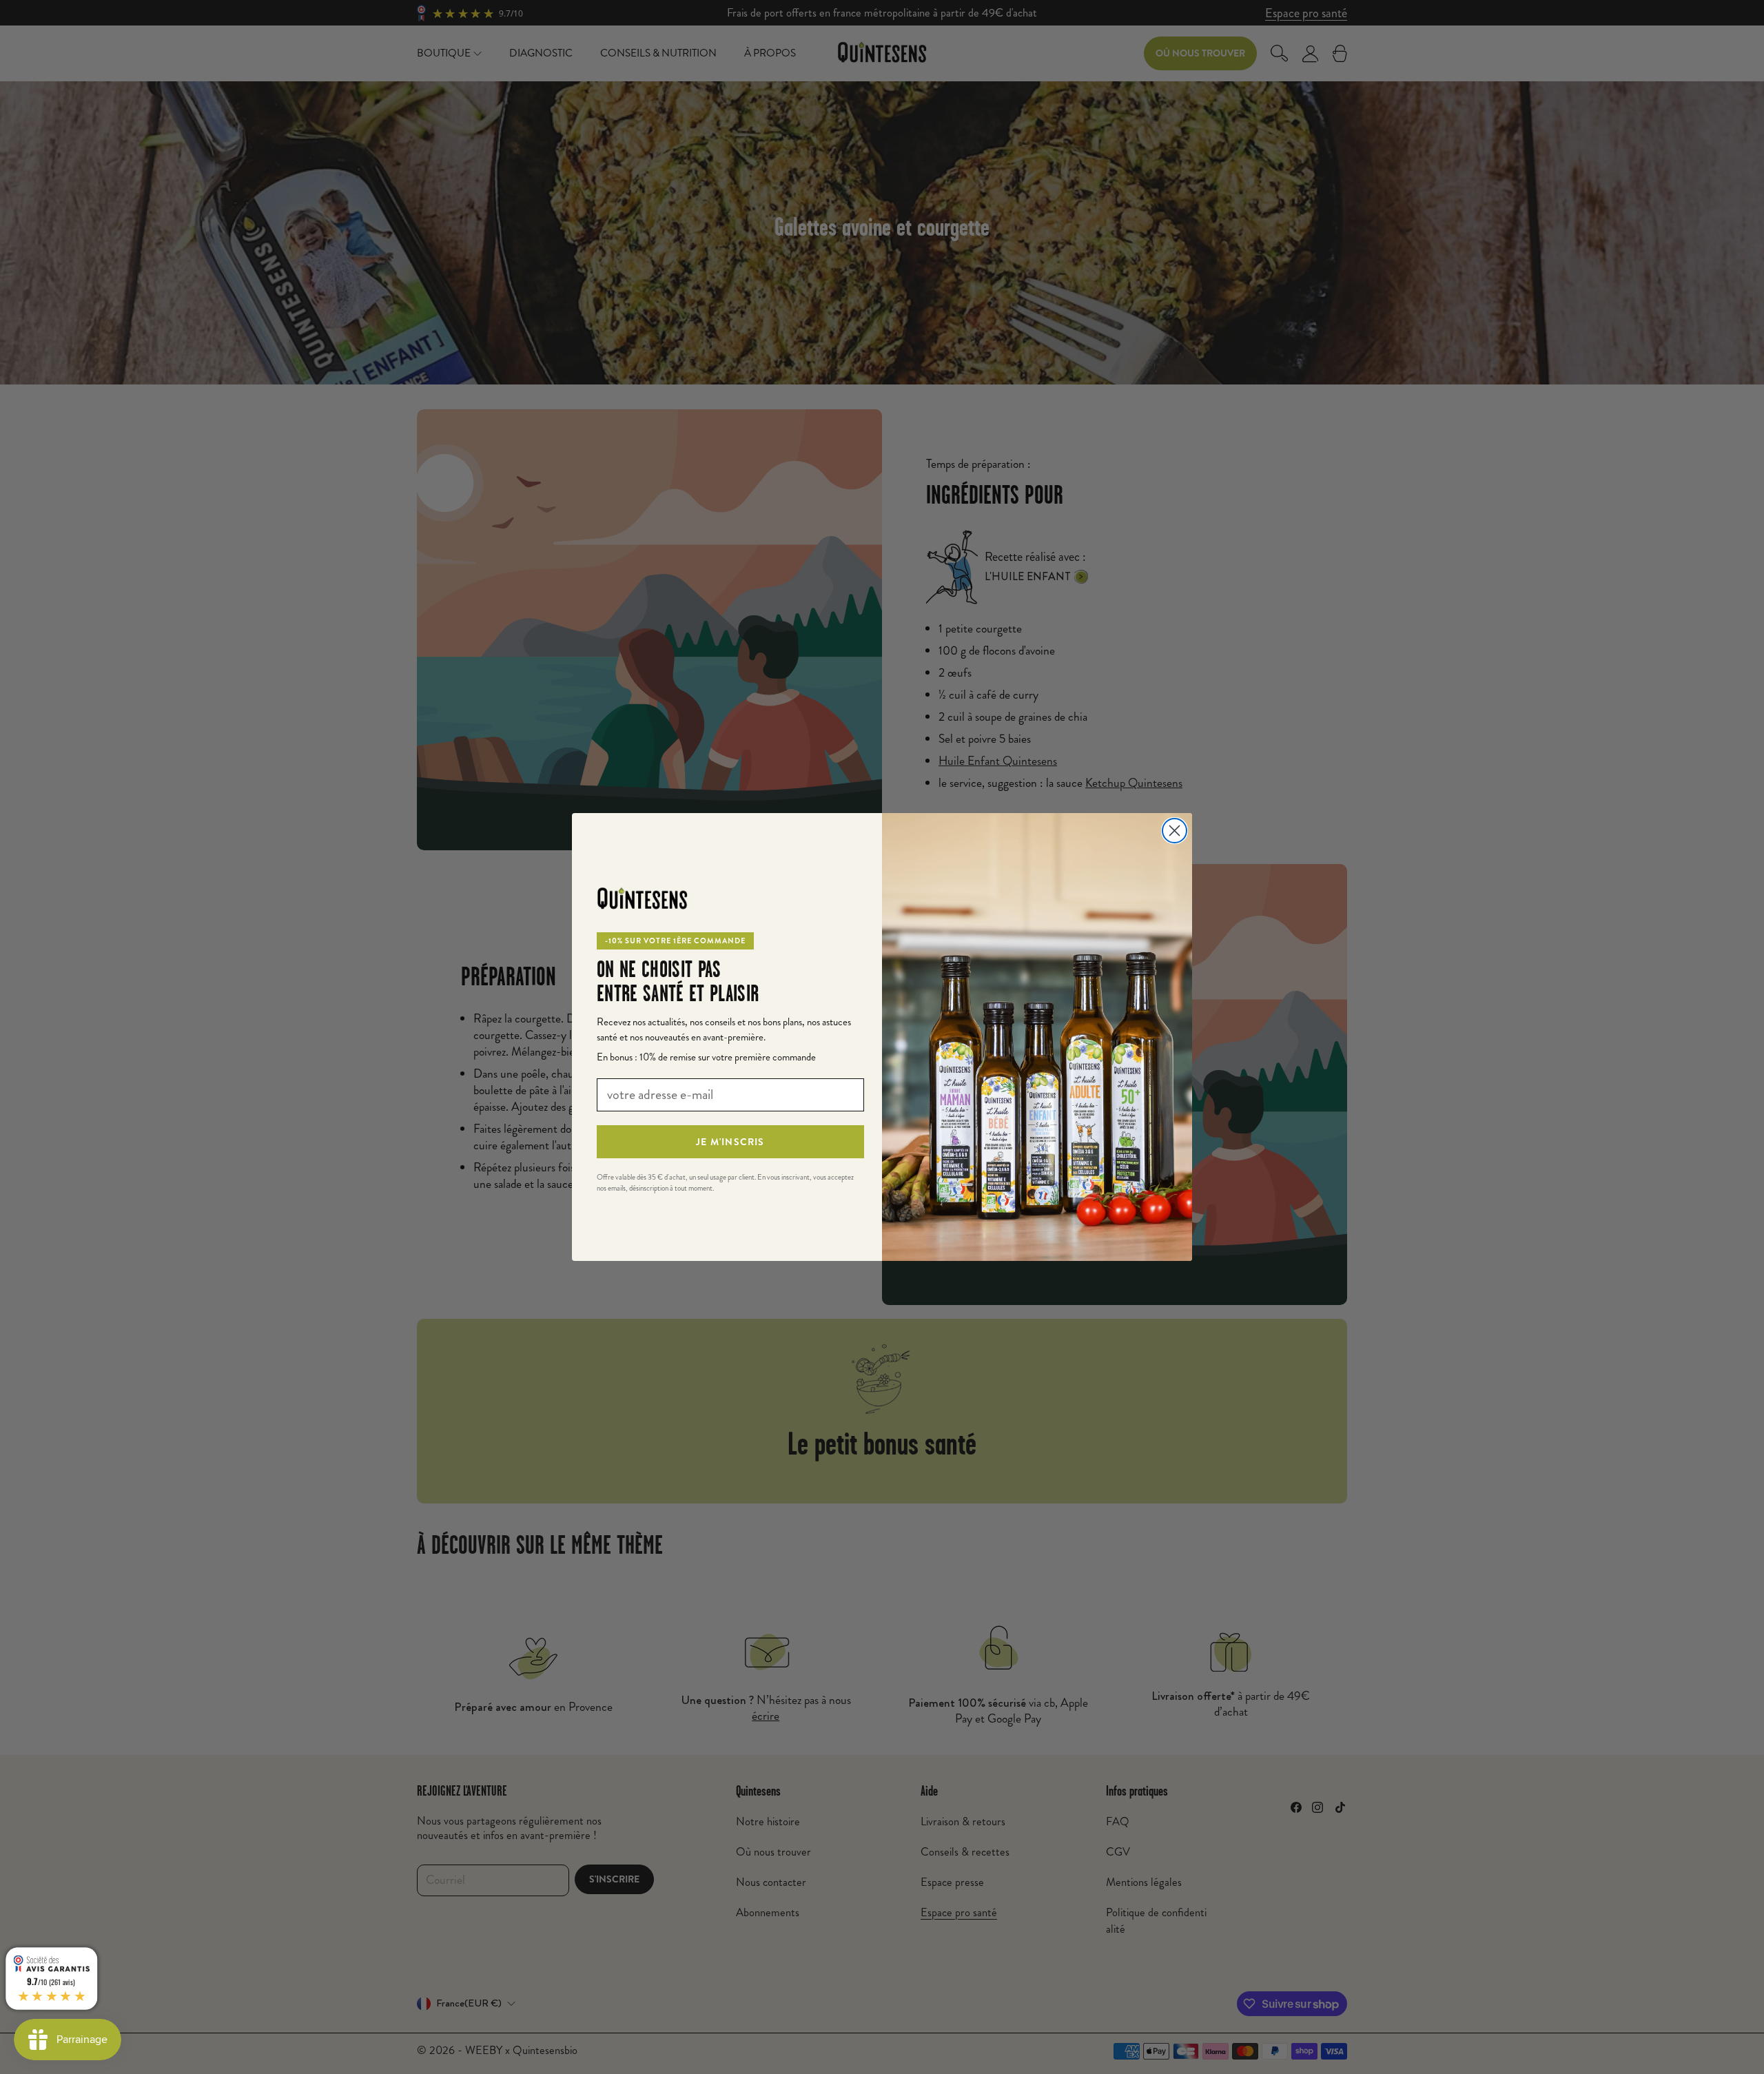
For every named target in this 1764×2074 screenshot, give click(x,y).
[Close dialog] (1175, 831)
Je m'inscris (730, 1142)
